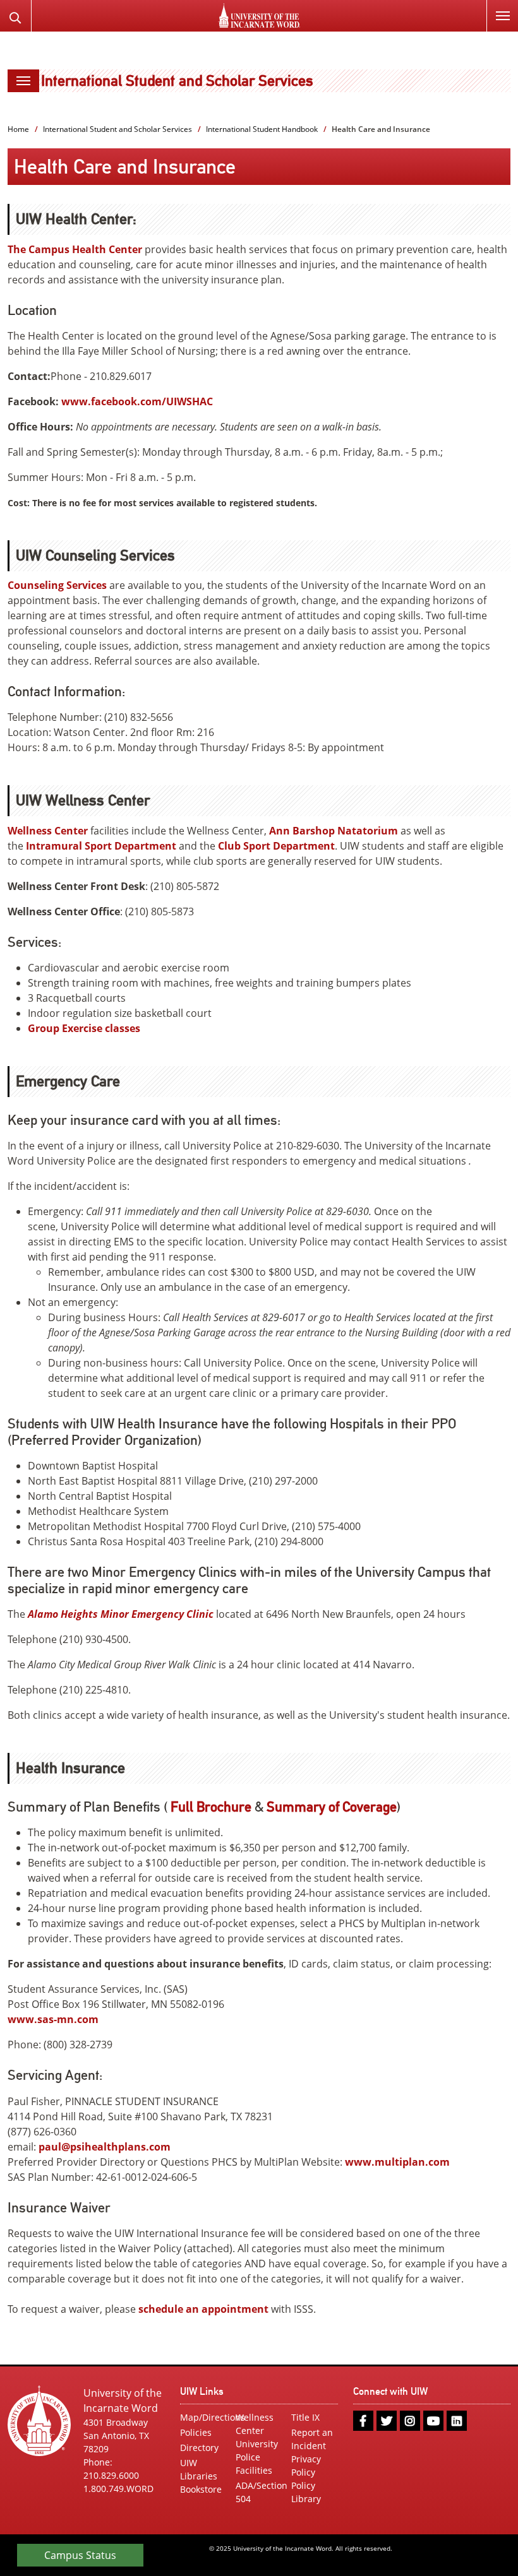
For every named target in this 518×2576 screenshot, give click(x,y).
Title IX (305, 2417)
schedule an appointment (203, 2309)
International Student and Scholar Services (177, 80)
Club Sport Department (276, 846)
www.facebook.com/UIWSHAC (137, 401)
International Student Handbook (262, 129)
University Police (257, 2450)
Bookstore (201, 2489)
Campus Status (80, 2555)
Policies (196, 2432)
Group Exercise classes (84, 1028)
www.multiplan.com (397, 2162)
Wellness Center (48, 831)
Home (18, 129)
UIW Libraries (199, 2469)
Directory (199, 2448)
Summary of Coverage (332, 1807)
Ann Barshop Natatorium (334, 831)
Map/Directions (203, 2417)
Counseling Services (57, 585)
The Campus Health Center (75, 249)
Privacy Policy (306, 2466)
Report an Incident (312, 2439)
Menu (502, 16)
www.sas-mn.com (53, 2019)
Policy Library (306, 2492)
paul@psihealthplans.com (105, 2147)
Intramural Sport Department (101, 846)
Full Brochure (211, 1807)
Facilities (254, 2470)
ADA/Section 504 (259, 2492)
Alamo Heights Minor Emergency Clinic (121, 1614)
